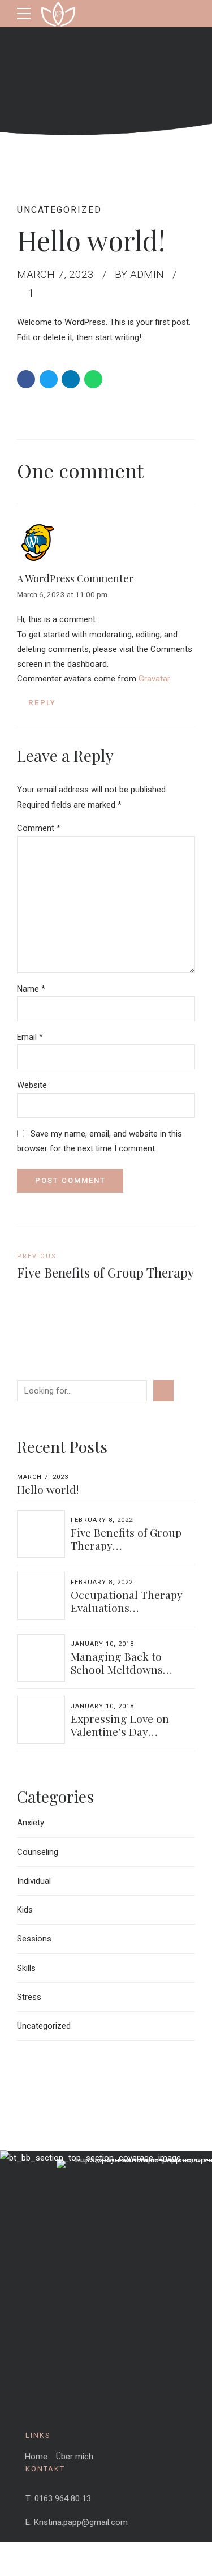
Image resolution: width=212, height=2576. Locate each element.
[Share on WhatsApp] (93, 379)
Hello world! (48, 1489)
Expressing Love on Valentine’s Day (120, 1725)
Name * (31, 989)
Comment (39, 828)
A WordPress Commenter (75, 578)
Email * (30, 1037)
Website (32, 1085)
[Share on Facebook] (26, 379)
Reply (42, 702)
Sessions (34, 1939)
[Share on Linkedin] (71, 379)
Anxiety (31, 1823)
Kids (25, 1910)
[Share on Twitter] (49, 379)
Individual (34, 1881)
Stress (29, 1997)
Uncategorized (59, 210)
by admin (139, 274)
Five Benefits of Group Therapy (126, 1539)
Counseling (38, 1852)
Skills (26, 1968)
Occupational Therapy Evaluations (127, 1601)
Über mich (75, 2457)
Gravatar (154, 679)
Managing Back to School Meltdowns (117, 1663)
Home (36, 2457)
